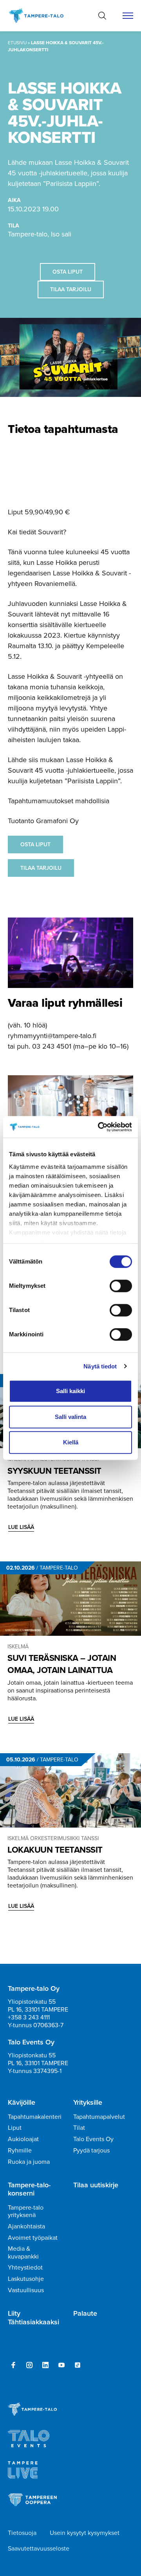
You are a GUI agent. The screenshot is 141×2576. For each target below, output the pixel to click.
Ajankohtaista (26, 2226)
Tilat (79, 2128)
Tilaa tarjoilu (71, 289)
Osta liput (68, 272)
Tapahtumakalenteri (35, 2117)
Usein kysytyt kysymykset (85, 2533)
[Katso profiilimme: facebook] (13, 2365)
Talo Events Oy (93, 2139)
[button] (102, 16)
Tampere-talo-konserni (29, 2189)
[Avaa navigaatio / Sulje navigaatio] (128, 16)
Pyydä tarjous (91, 2150)
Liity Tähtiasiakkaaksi (33, 2318)
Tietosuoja (22, 2533)
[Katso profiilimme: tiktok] (78, 2365)
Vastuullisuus (26, 2290)
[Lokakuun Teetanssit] (70, 1790)
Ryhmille (20, 2150)
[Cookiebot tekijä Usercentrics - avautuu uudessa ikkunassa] (99, 1127)
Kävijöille (22, 2103)
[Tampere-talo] (40, 16)
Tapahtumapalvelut (99, 2117)
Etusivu (17, 43)
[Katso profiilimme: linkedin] (45, 2365)
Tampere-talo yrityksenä (26, 2211)
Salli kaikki (70, 1391)
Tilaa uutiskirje (96, 2185)
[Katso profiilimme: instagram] (29, 2365)
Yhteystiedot (25, 2267)
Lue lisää (21, 1527)
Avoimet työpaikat (33, 2238)
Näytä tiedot (100, 1366)
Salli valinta (70, 1417)
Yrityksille (88, 2103)
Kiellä (71, 1442)
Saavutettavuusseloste (39, 2548)
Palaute (85, 2314)
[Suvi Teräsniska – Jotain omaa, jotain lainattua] (70, 1599)
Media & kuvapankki (23, 2252)
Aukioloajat (23, 2139)
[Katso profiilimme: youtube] (61, 2365)
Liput (15, 2128)
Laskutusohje (26, 2279)
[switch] (121, 1286)
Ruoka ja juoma (29, 2162)
